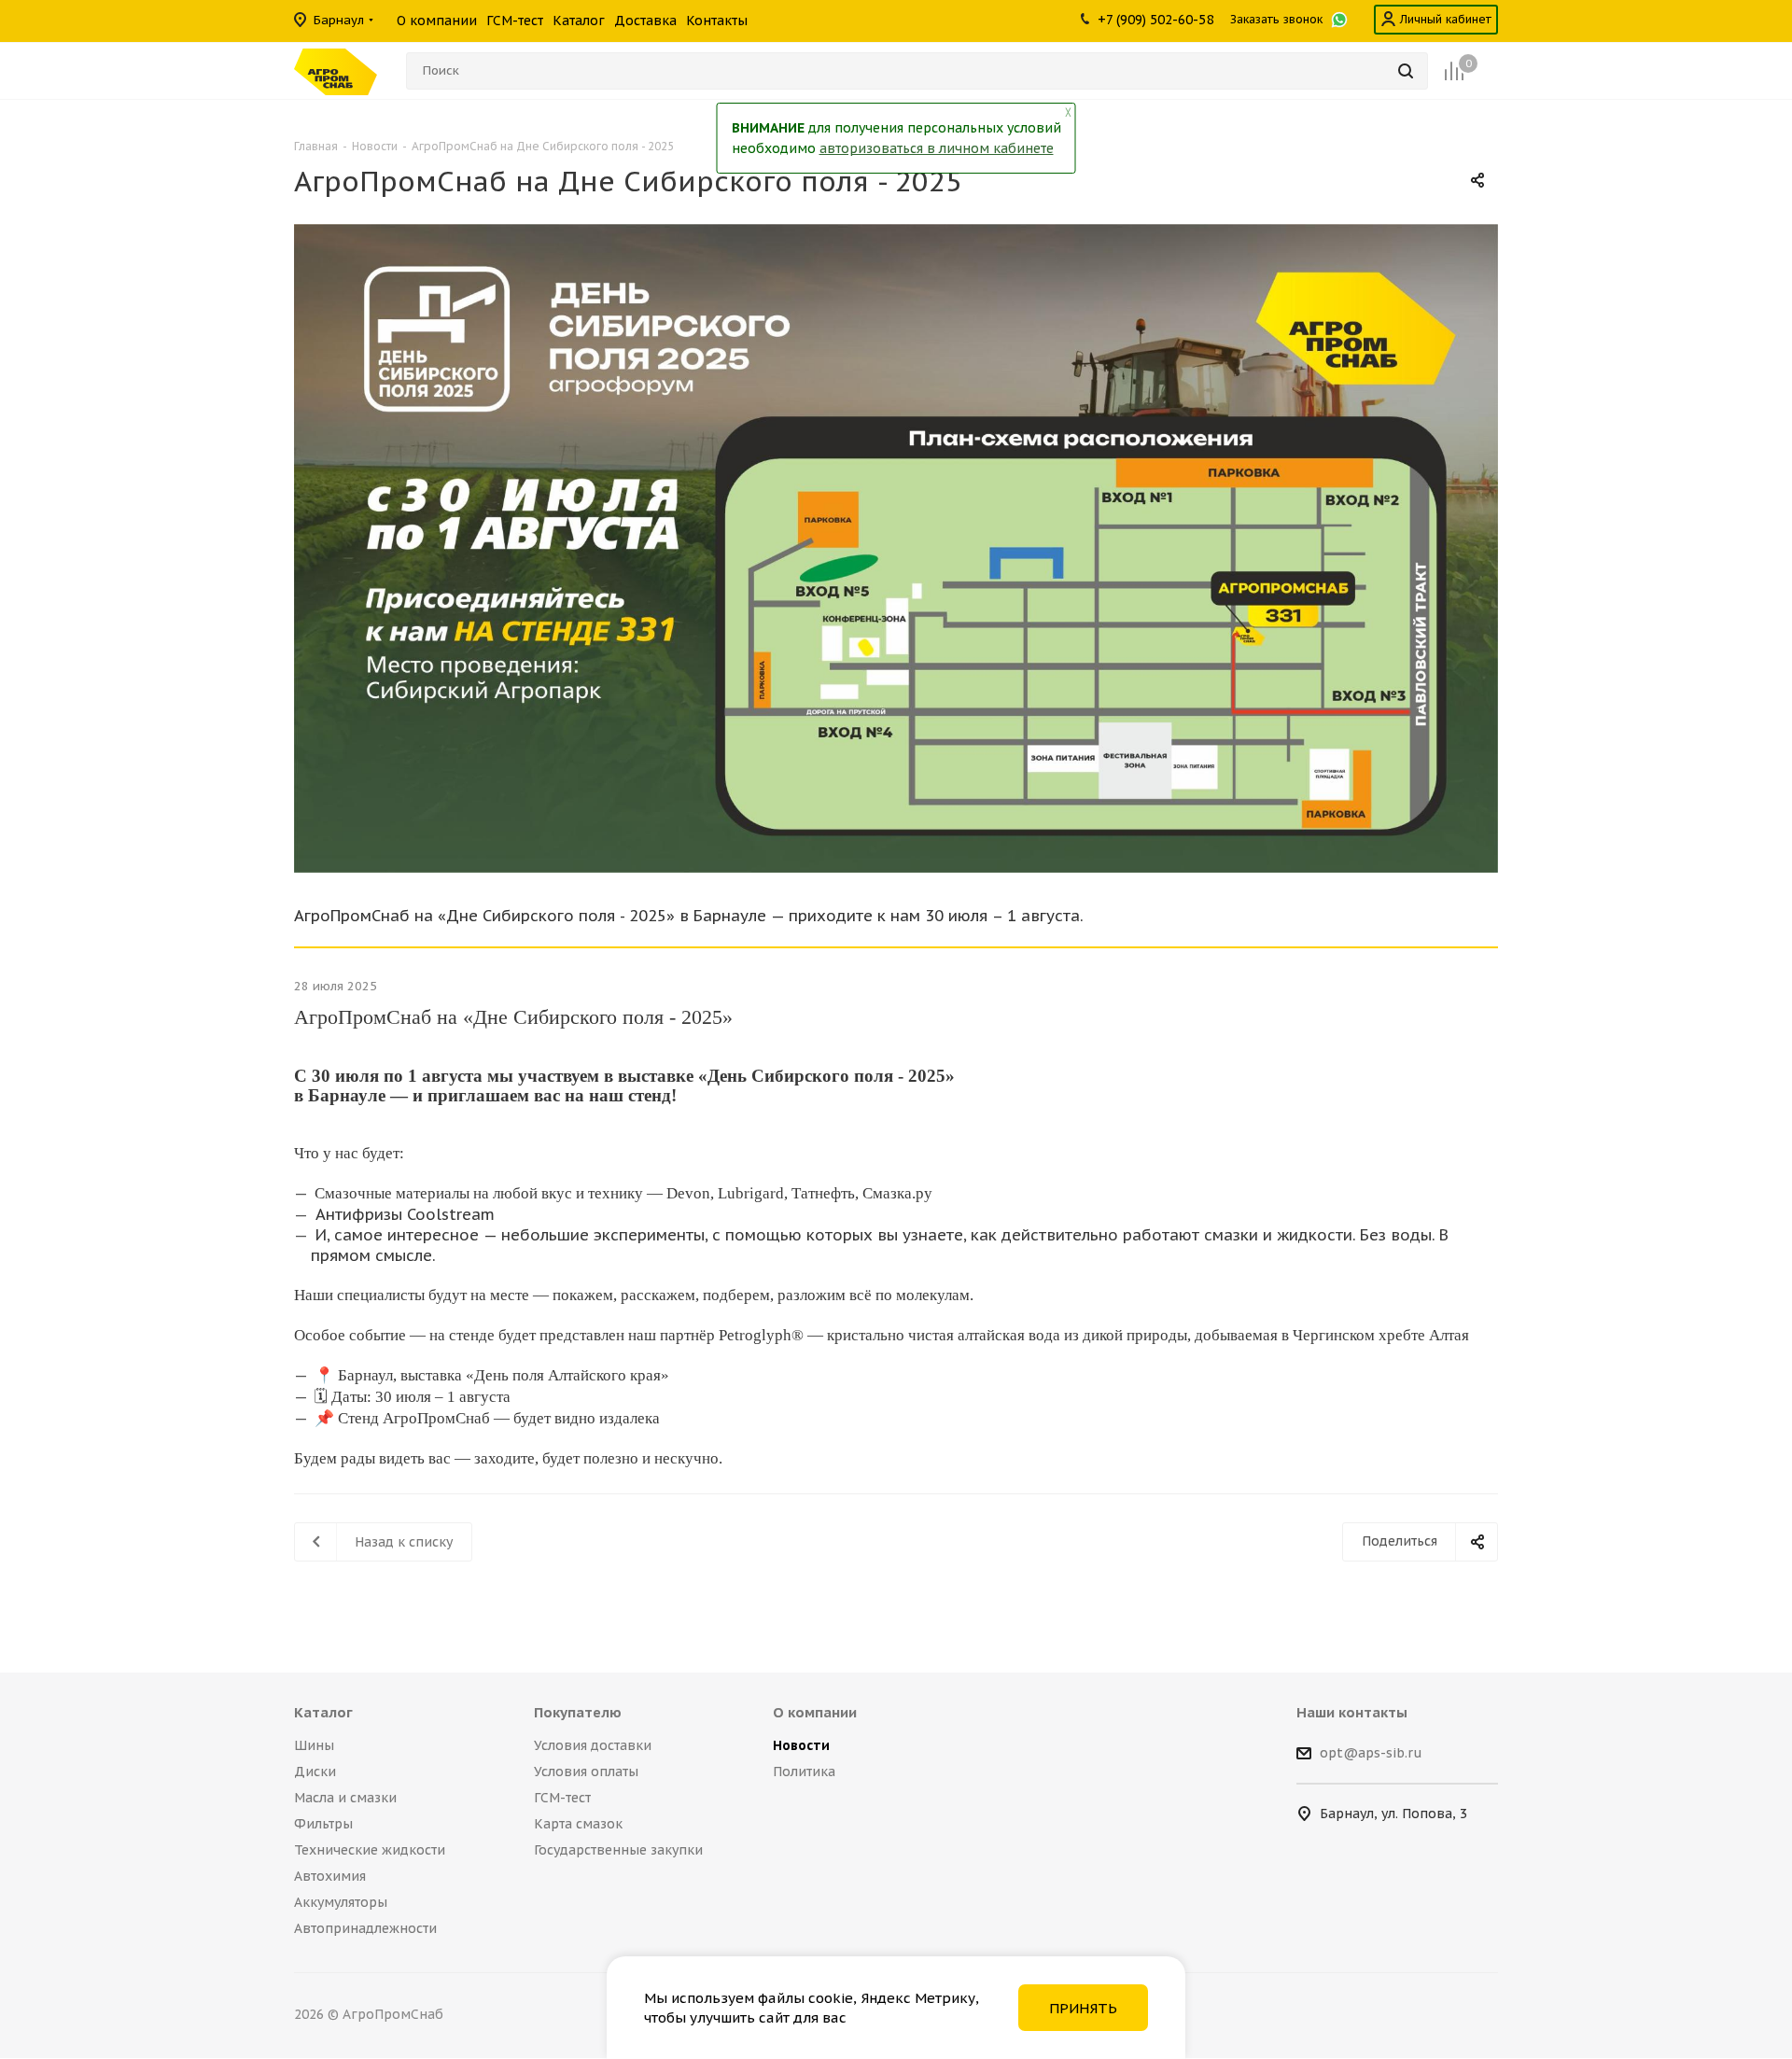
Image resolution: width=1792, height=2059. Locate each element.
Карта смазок (578, 1824)
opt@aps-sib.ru (1371, 1754)
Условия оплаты (586, 1772)
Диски (315, 1772)
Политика (804, 1772)
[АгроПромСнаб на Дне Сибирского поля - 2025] (896, 548)
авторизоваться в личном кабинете (937, 148)
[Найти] (1406, 71)
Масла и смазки (345, 1798)
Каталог (323, 1712)
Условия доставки (593, 1745)
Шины (314, 1745)
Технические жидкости (370, 1850)
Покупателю (578, 1712)
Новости (801, 1745)
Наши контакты (1352, 1712)
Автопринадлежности (365, 1928)
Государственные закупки (618, 1850)
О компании (815, 1712)
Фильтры (323, 1824)
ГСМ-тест (562, 1798)
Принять (1083, 2008)
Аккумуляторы (341, 1902)
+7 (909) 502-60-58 (1155, 20)
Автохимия (330, 1876)
